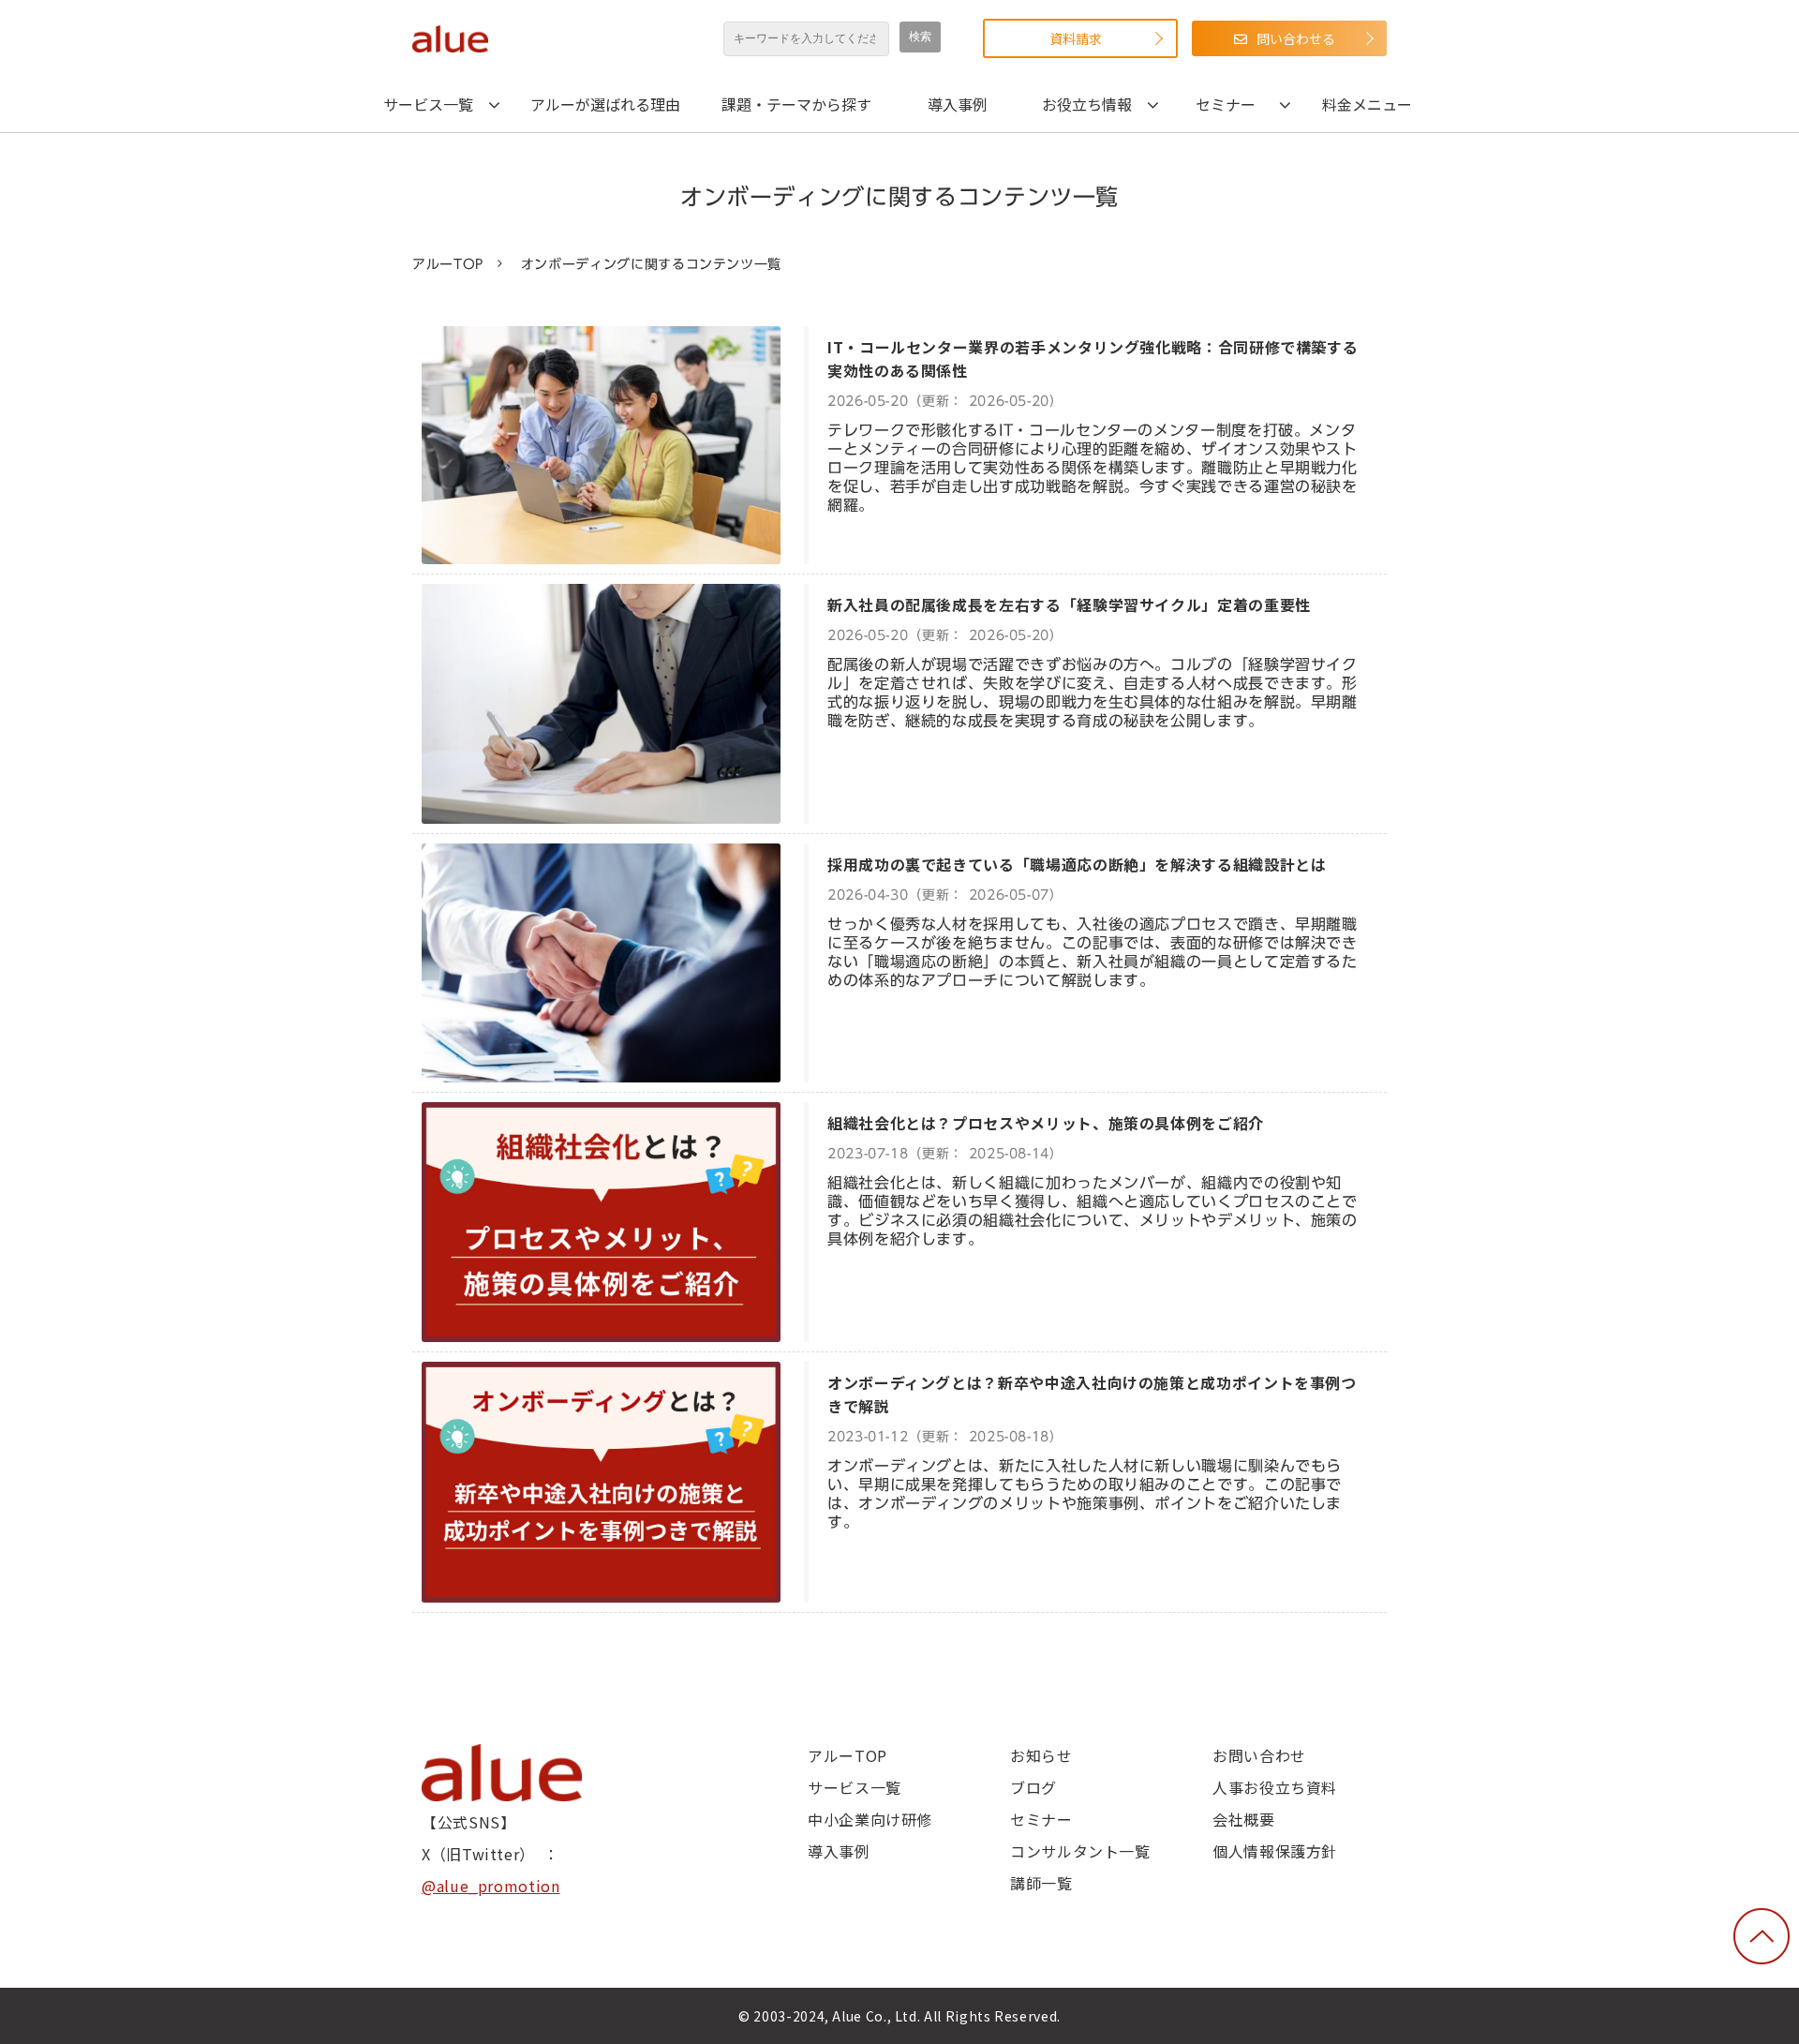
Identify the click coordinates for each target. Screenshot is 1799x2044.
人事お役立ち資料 (1275, 1787)
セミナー (1226, 104)
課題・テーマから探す (796, 104)
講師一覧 (1041, 1883)
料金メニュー (1367, 104)
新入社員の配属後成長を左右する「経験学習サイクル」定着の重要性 (1069, 604)
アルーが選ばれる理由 (605, 104)
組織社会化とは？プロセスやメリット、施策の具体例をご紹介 (1046, 1123)
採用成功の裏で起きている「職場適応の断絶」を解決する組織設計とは (1077, 864)
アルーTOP (448, 264)
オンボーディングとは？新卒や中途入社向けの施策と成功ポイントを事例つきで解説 (1092, 1394)
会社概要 (1244, 1819)
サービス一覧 (428, 104)
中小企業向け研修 (870, 1819)
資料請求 (1076, 38)
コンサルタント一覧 (1080, 1851)
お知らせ (1041, 1755)
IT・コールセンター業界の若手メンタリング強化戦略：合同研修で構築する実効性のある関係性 (1093, 358)
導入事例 (958, 104)
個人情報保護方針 (1275, 1851)
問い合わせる (1296, 38)
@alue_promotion (491, 1886)
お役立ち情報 (1087, 104)
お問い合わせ (1259, 1755)
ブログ (1033, 1787)
